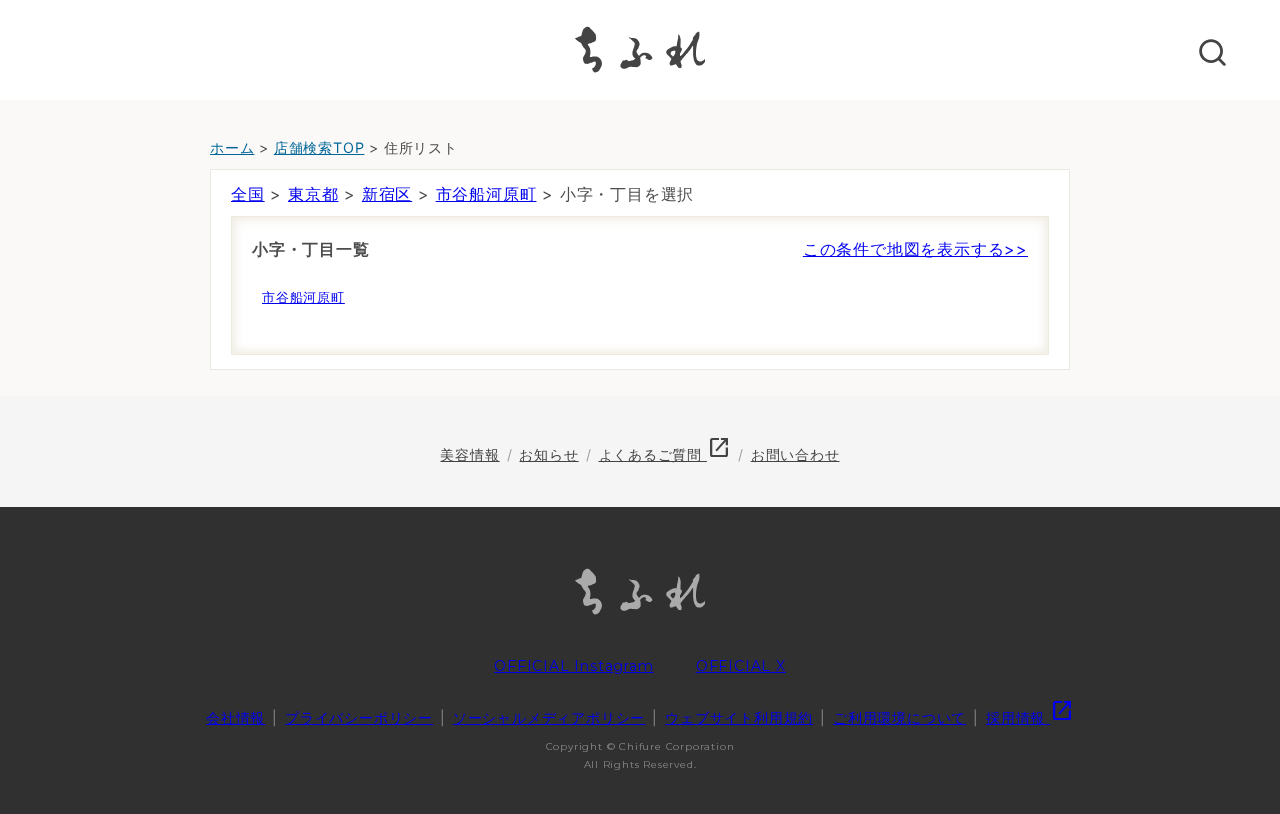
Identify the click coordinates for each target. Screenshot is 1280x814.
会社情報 (235, 717)
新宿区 (387, 194)
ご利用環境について (899, 717)
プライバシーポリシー (359, 717)
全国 (248, 194)
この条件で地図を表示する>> (915, 249)
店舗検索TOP (319, 147)
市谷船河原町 (486, 194)
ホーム (232, 147)
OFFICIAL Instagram (573, 666)
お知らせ (548, 454)
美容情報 (469, 454)
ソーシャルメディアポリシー (549, 717)
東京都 (313, 194)
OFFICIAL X (741, 666)
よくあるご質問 (665, 454)
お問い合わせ (795, 454)
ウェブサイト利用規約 (739, 717)
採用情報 (1030, 717)
